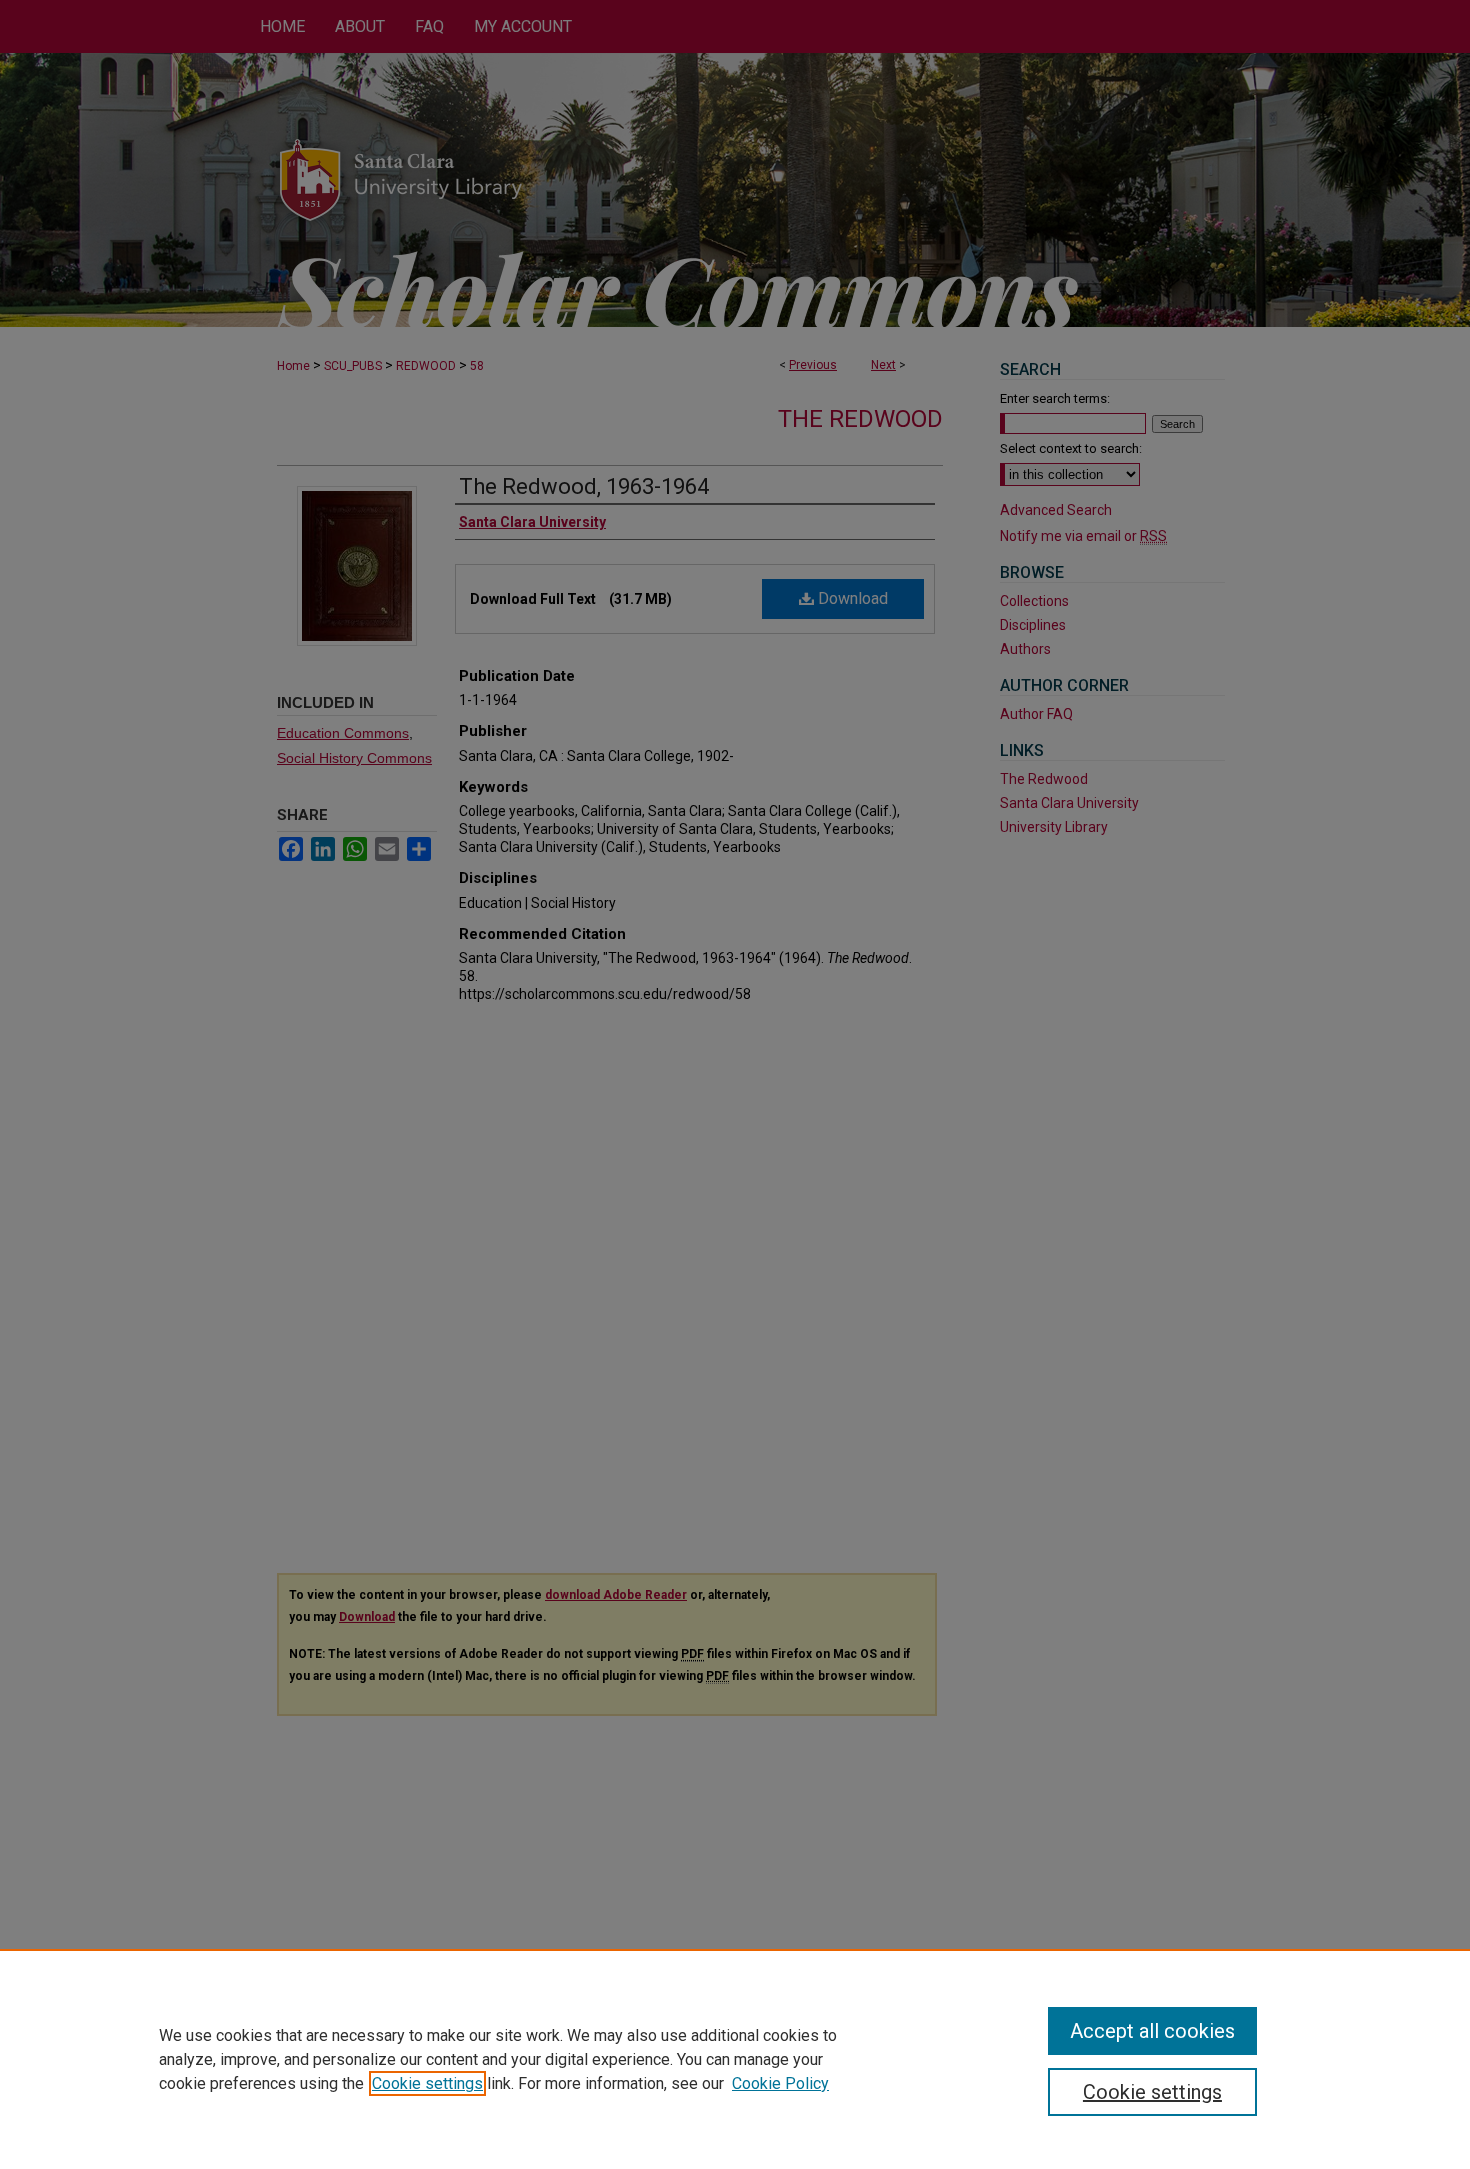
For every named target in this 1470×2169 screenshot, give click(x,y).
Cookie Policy (780, 2083)
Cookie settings (427, 2083)
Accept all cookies (1152, 2031)
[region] (735, 2059)
